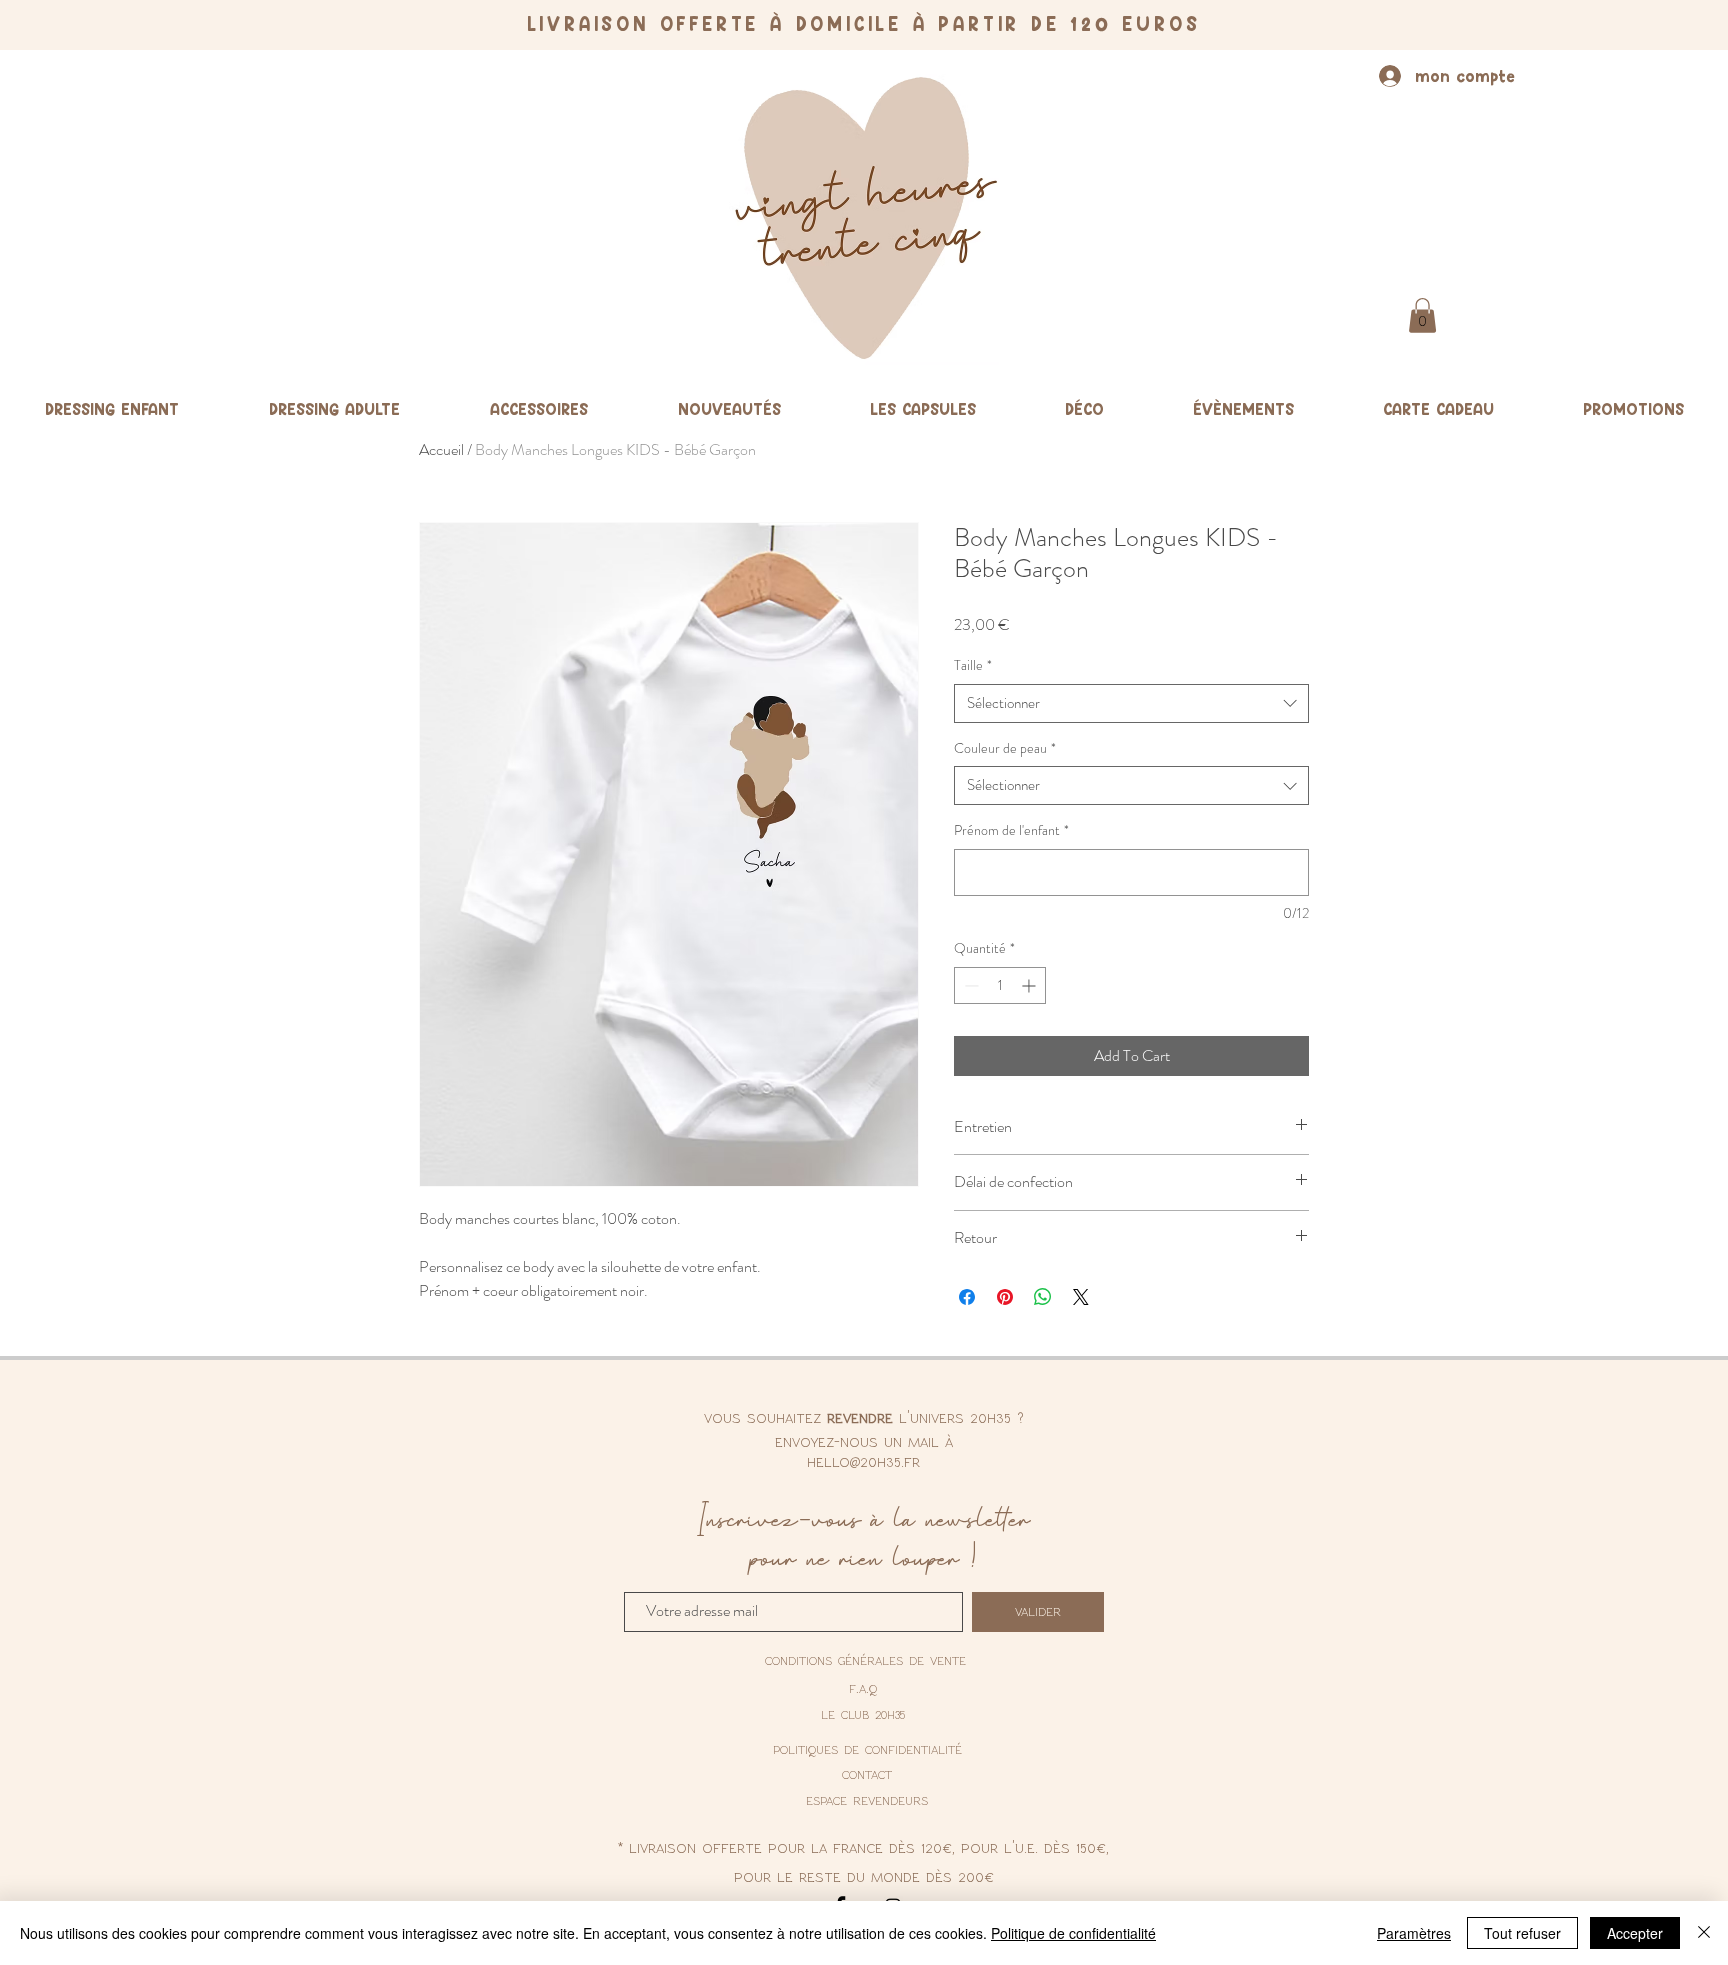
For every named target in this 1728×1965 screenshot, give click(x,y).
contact (867, 1774)
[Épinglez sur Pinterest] (1005, 1297)
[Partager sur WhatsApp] (1043, 1297)
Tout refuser (1522, 1933)
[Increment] (1030, 985)
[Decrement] (969, 985)
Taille (973, 665)
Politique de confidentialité (1073, 1933)
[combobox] (1131, 703)
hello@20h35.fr (863, 1461)
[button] (1422, 315)
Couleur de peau (1005, 748)
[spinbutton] (1000, 985)
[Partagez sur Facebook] (967, 1297)
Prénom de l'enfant (1011, 830)
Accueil (441, 449)
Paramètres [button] (1414, 1933)
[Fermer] (1704, 1933)
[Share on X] (1081, 1297)
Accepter (1635, 1933)
